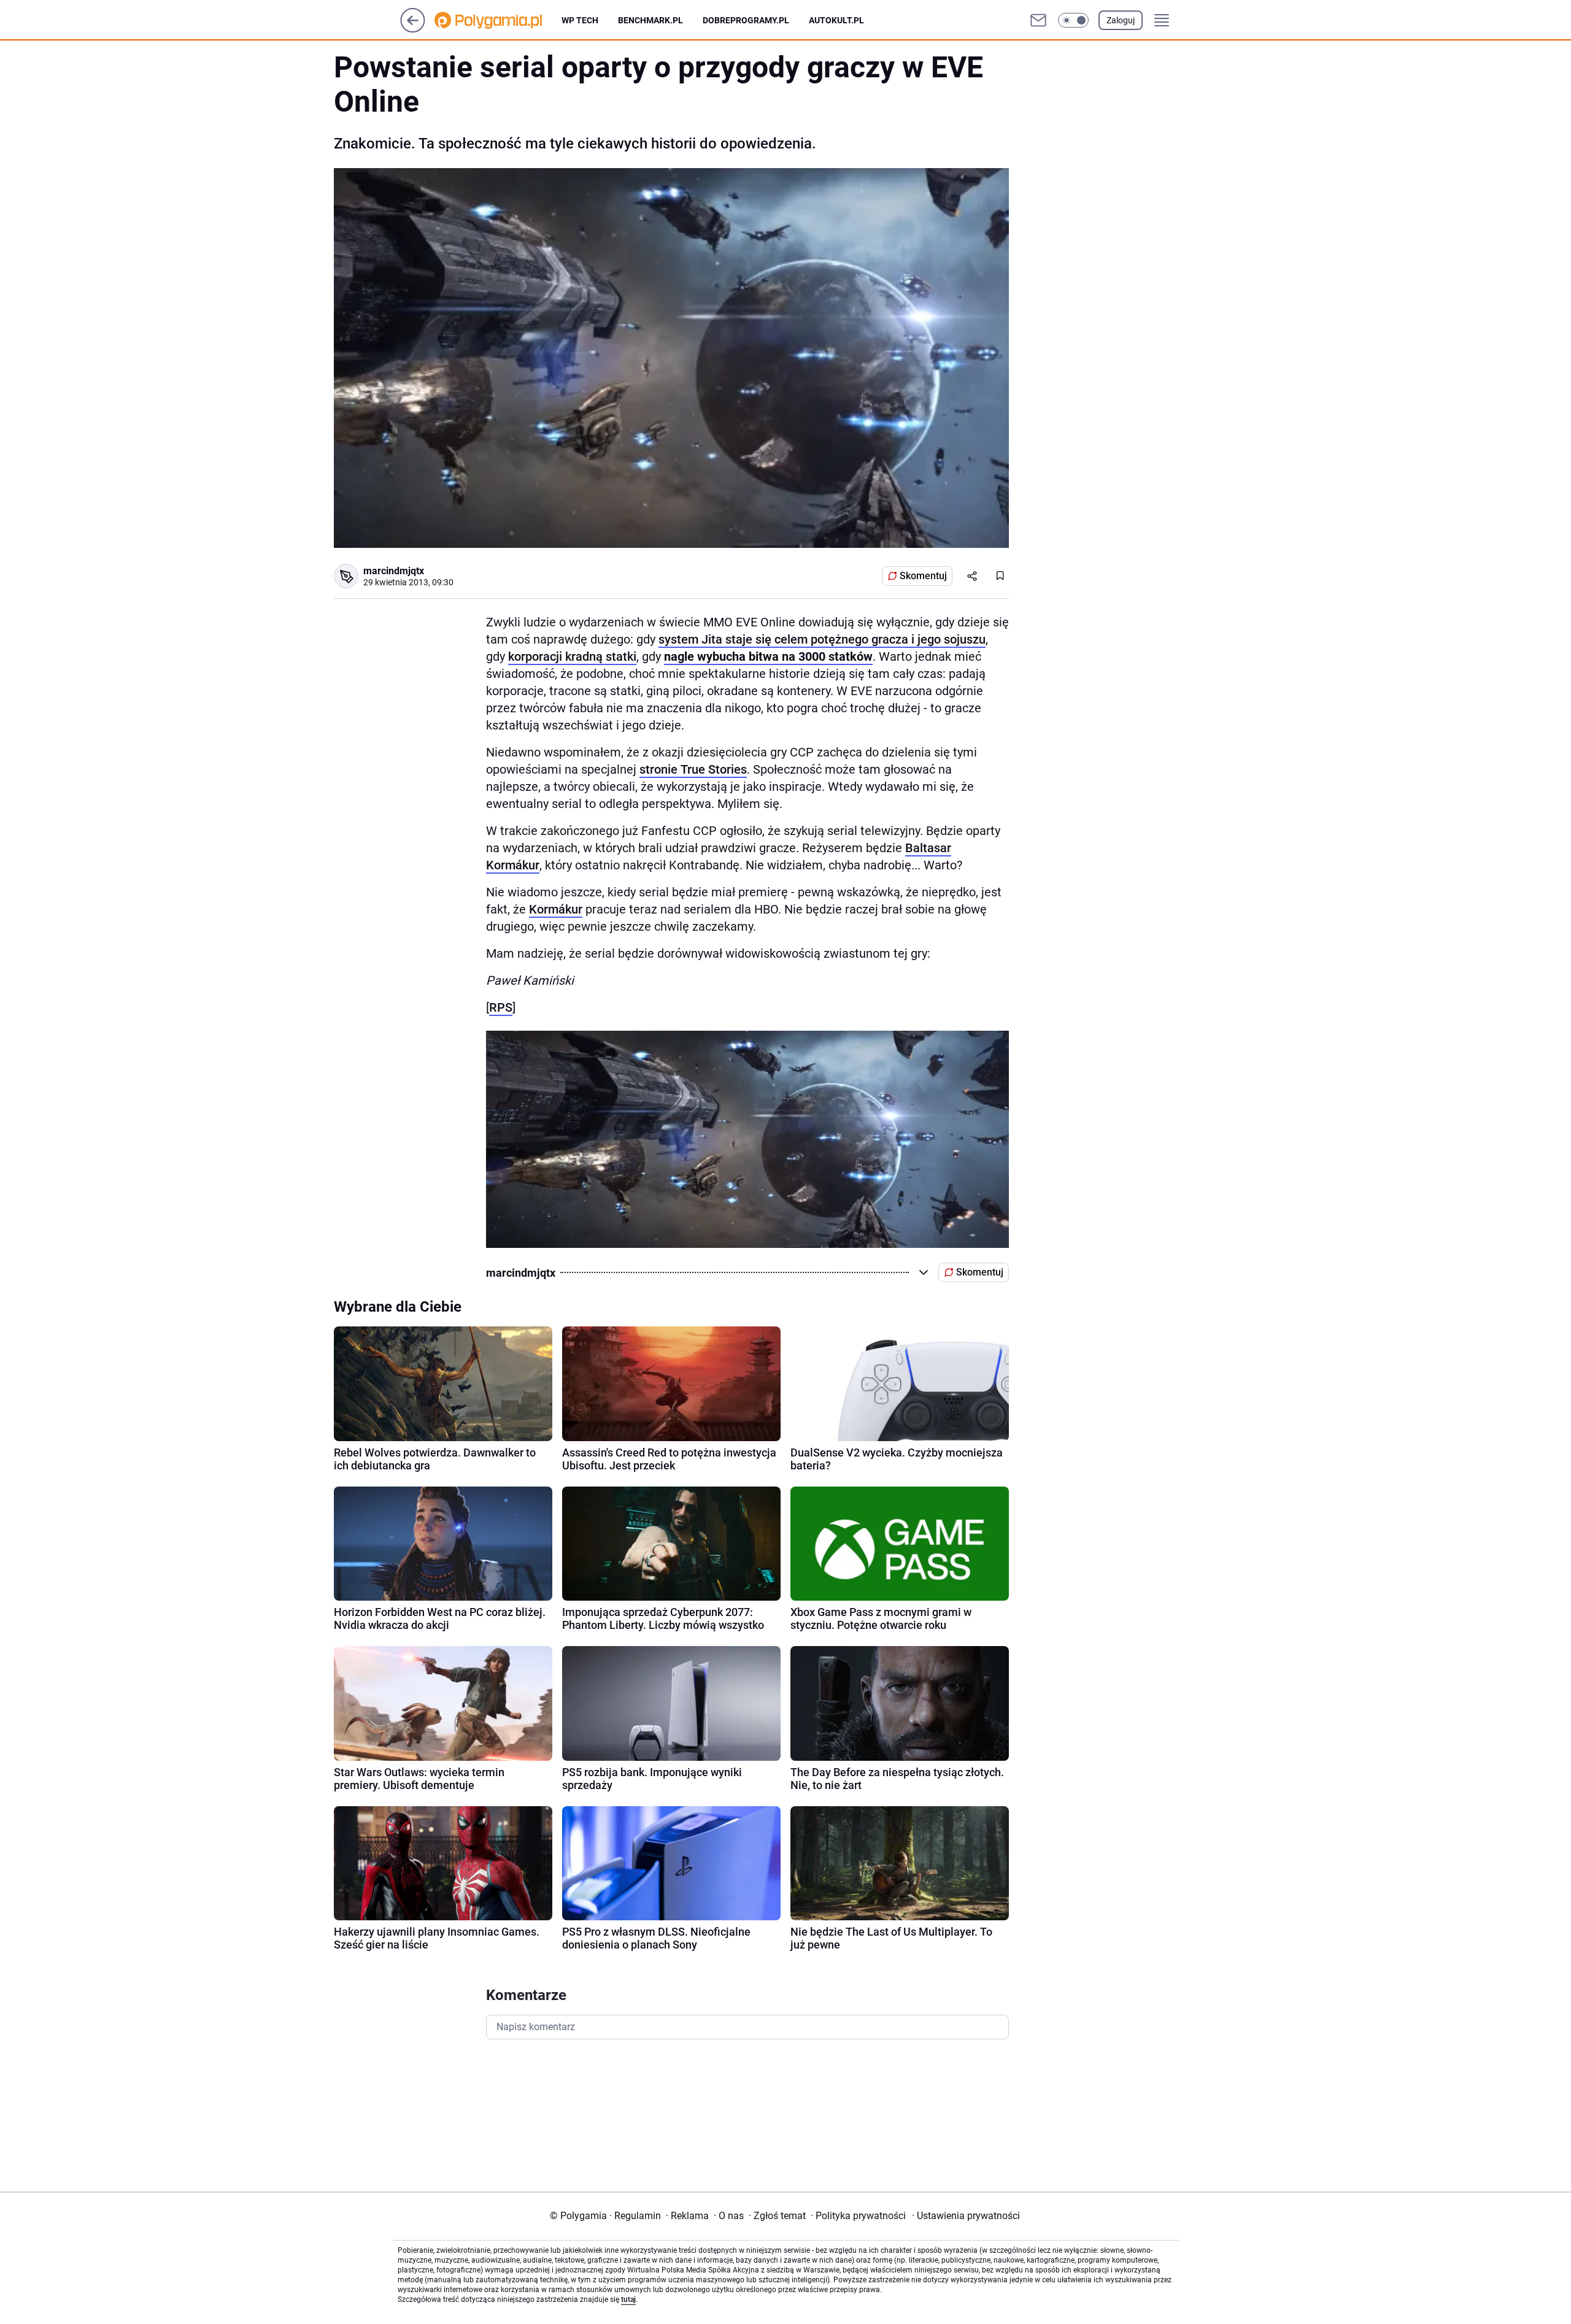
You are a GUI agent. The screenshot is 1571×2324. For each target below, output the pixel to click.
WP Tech (580, 20)
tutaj (628, 2299)
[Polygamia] (498, 20)
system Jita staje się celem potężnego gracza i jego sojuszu (822, 639)
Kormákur (556, 909)
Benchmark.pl (650, 20)
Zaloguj (1121, 20)
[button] (1073, 20)
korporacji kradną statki (572, 656)
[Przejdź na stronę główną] (413, 29)
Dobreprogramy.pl (746, 20)
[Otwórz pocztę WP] (1038, 20)
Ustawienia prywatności (966, 2216)
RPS (501, 1007)
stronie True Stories (693, 769)
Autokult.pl (836, 20)
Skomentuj (923, 576)
